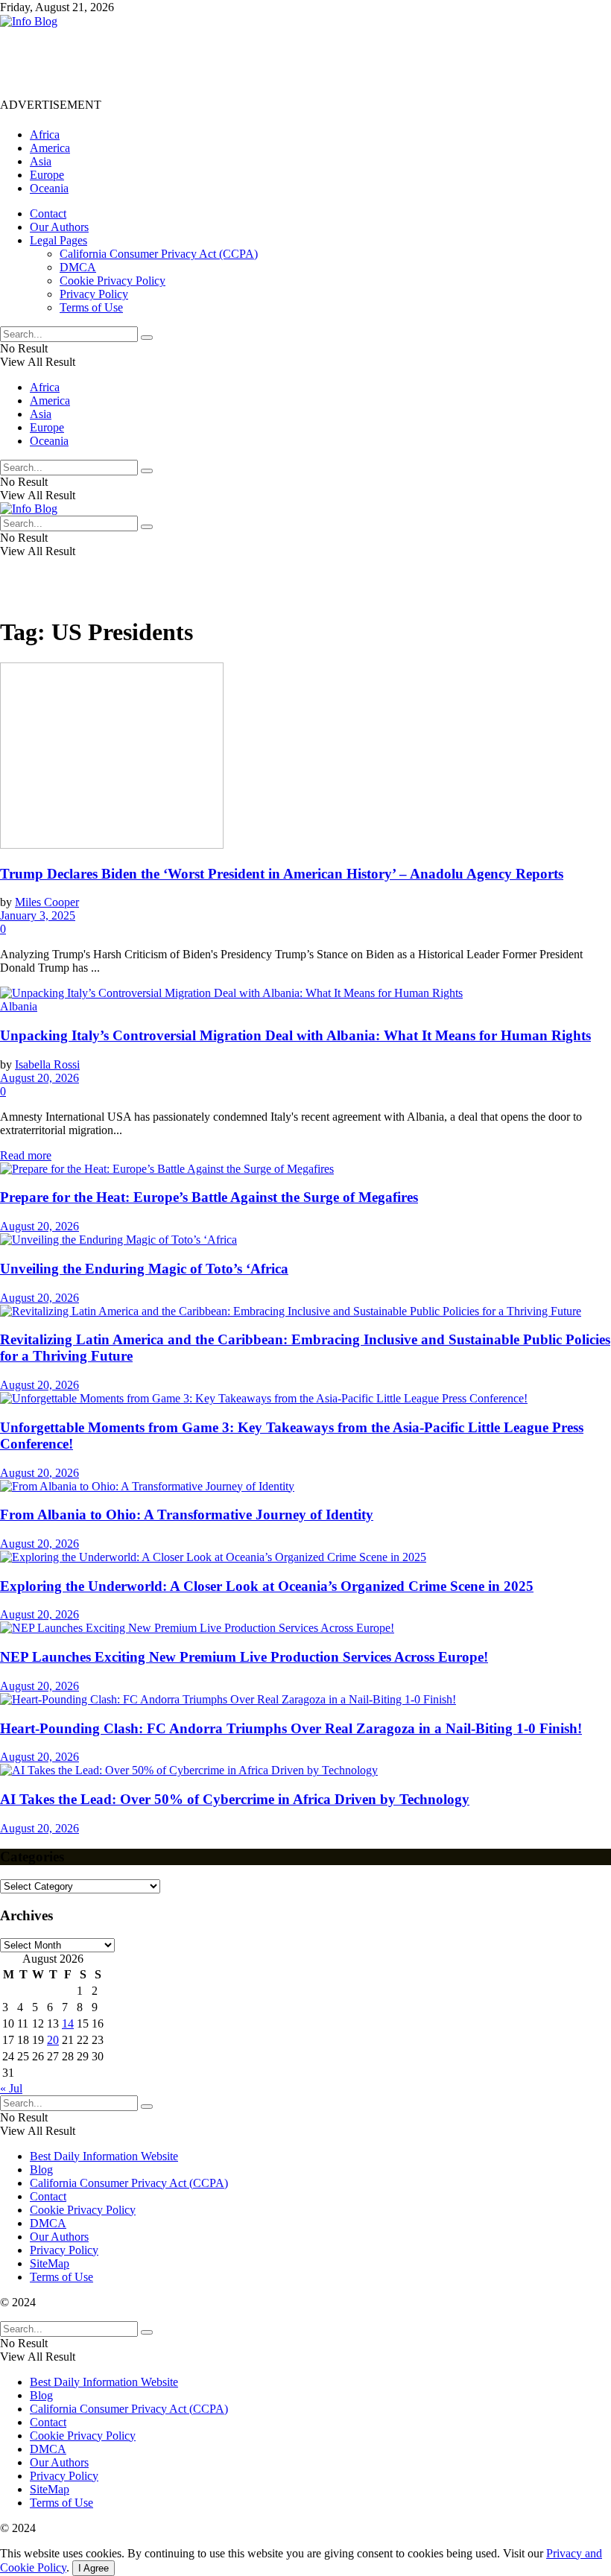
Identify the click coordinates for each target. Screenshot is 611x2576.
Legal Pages (58, 240)
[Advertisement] (271, 62)
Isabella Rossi (47, 1064)
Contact (48, 213)
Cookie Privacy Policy (113, 281)
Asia (41, 161)
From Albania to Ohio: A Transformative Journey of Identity (187, 1515)
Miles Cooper (47, 902)
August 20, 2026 (39, 1078)
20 (53, 2040)
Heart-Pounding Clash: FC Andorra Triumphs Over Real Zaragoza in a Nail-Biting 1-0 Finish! (291, 1728)
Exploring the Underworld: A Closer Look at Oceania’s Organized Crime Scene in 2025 (267, 1586)
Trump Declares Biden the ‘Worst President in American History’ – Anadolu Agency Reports (282, 874)
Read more (26, 1155)
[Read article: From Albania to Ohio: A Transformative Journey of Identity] (305, 1487)
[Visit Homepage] (29, 21)
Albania (19, 1006)
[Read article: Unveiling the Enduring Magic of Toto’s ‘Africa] (305, 1240)
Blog (41, 2170)
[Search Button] (147, 338)
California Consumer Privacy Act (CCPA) (159, 254)
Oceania (49, 188)
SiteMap (50, 2263)
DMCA (78, 267)
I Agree (94, 2568)
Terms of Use (91, 307)
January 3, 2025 (38, 915)
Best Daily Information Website (104, 2156)
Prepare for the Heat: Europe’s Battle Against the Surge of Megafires (209, 1197)
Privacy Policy (94, 294)
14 (68, 2023)
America (50, 148)
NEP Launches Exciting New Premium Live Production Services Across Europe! (244, 1657)
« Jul (11, 2088)
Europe (47, 175)
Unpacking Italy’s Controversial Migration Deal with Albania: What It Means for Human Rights (295, 1035)
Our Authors (59, 227)
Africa (45, 135)
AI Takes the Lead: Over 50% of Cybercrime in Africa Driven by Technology (235, 1799)
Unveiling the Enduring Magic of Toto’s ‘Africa (144, 1269)
